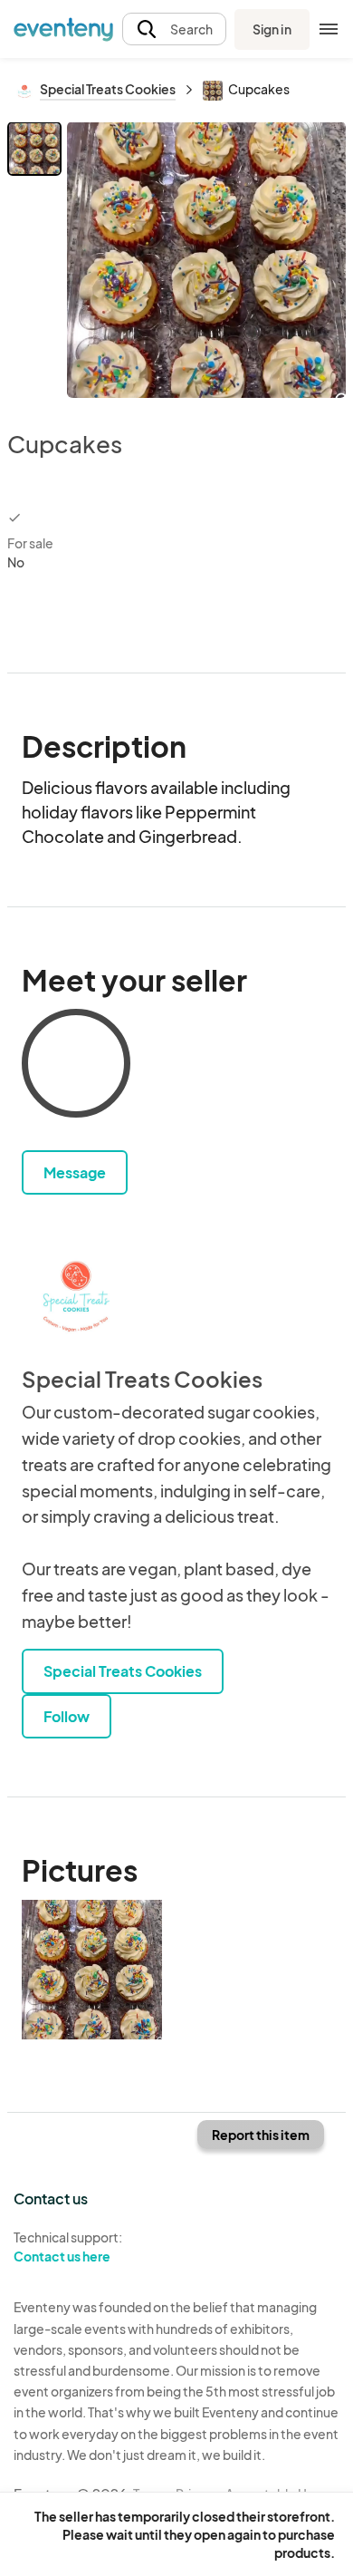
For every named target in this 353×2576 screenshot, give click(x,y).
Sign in (272, 29)
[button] (174, 29)
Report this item (261, 2135)
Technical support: (68, 2247)
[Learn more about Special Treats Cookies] (76, 1293)
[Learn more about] (76, 1067)
